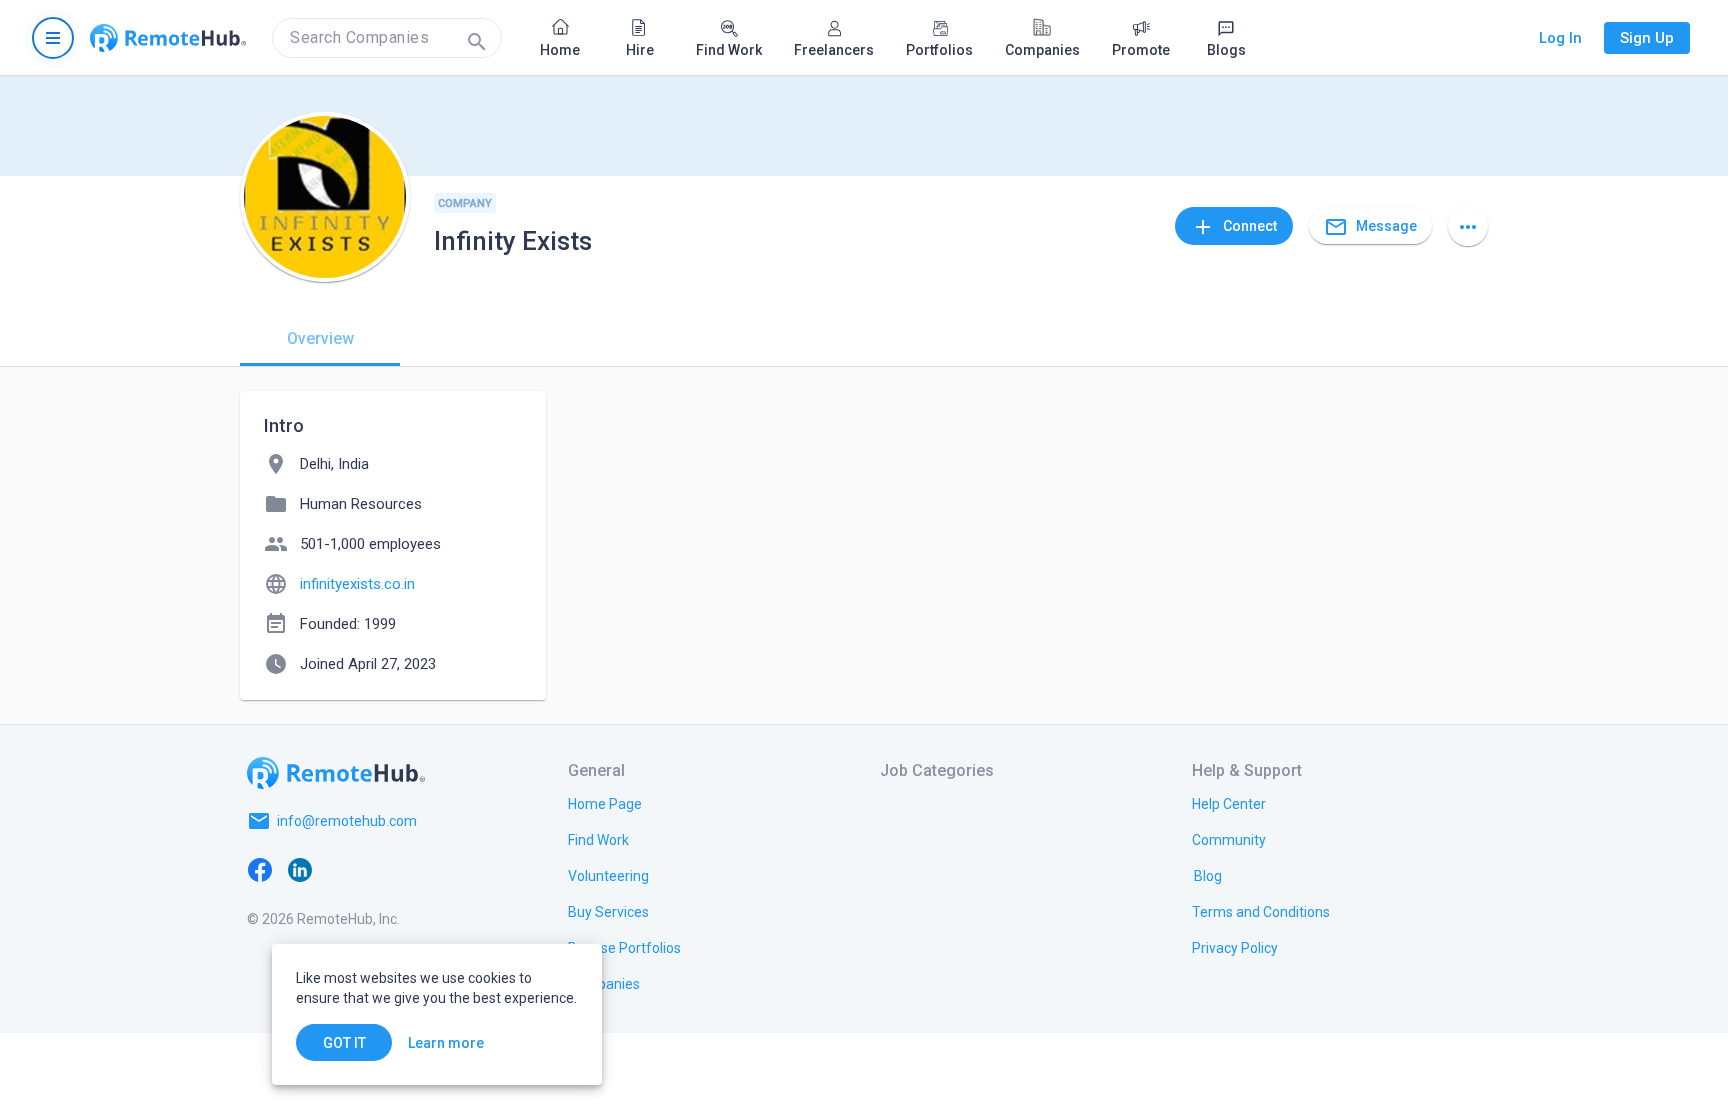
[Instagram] (380, 869)
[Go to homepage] (168, 38)
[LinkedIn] (300, 869)
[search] (387, 38)
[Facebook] (260, 869)
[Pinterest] (420, 869)
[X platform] (340, 869)
